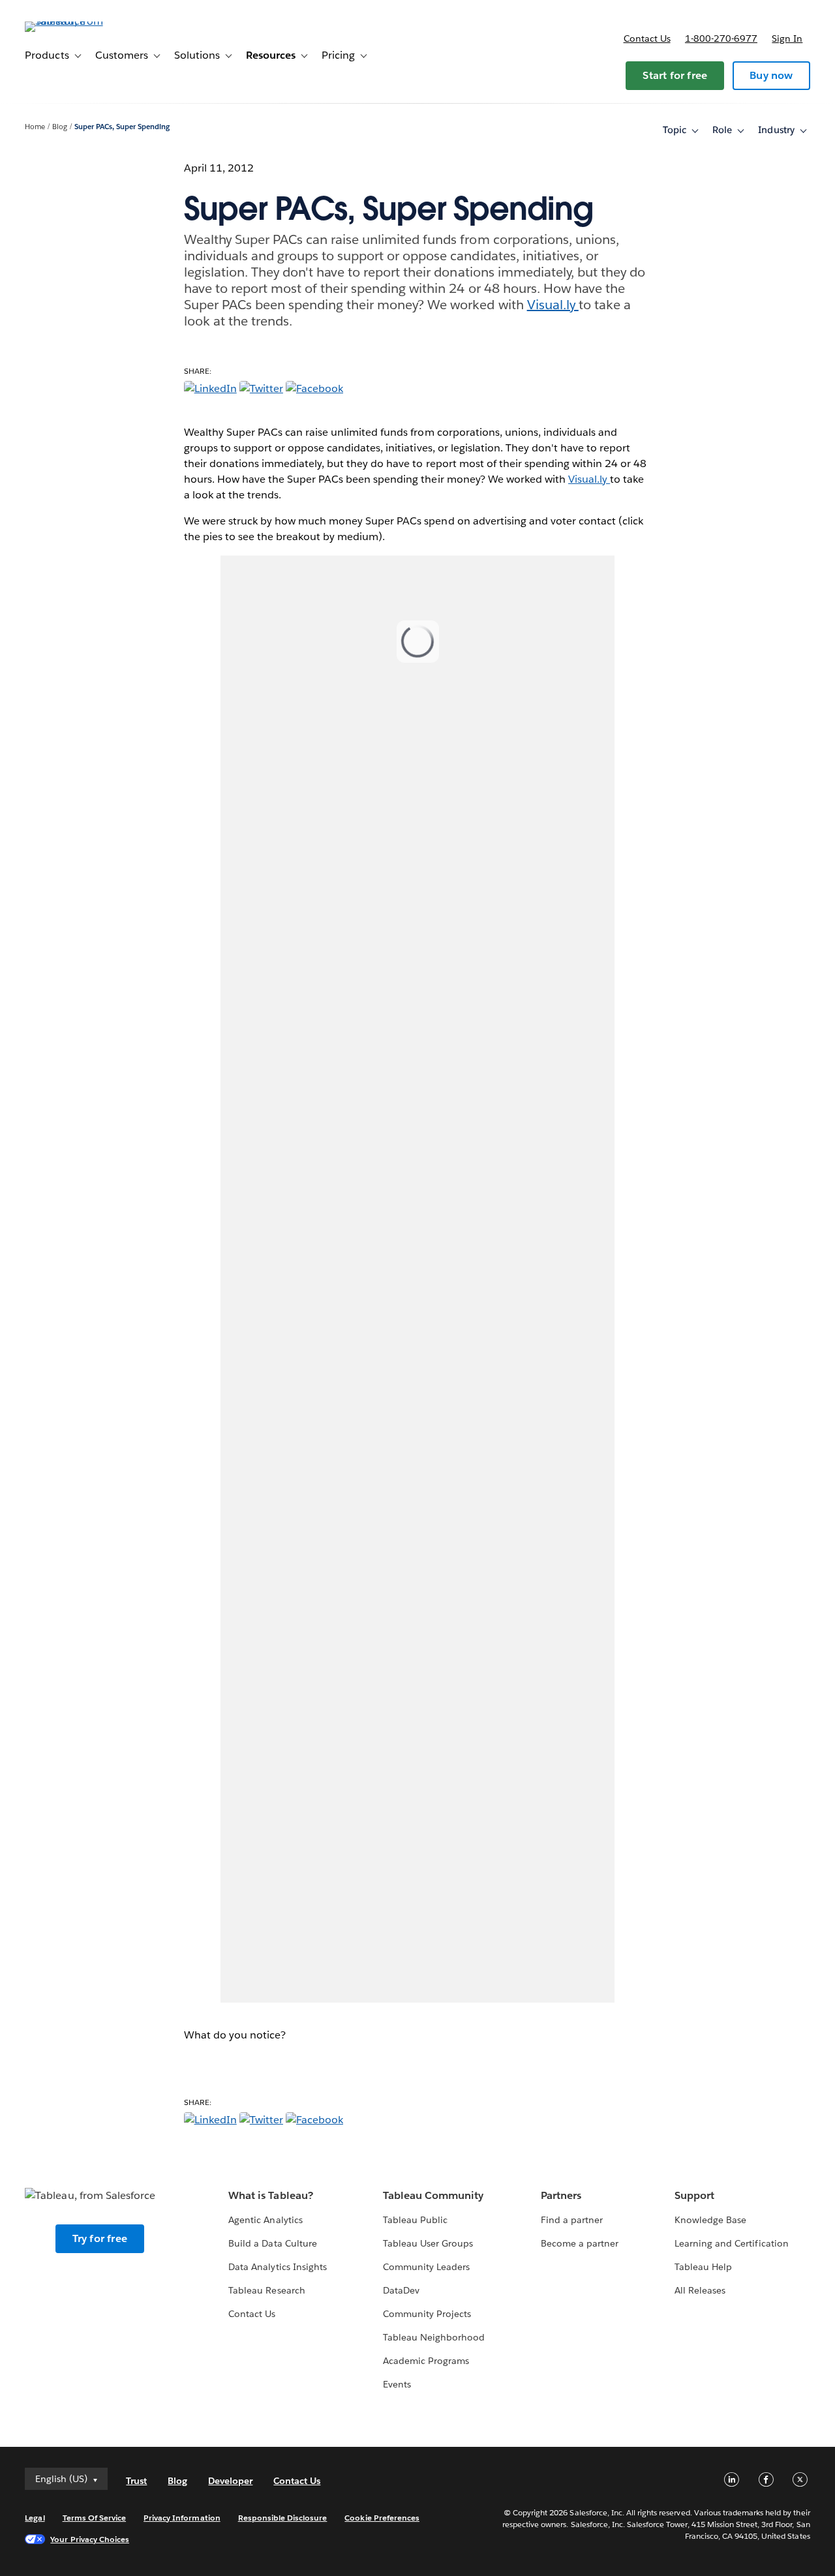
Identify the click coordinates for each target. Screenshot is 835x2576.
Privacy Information (182, 2518)
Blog (60, 127)
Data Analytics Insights (277, 2267)
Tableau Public (415, 2220)
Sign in (787, 38)
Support (694, 2195)
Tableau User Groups (428, 2243)
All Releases (700, 2290)
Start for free (675, 75)
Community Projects (427, 2314)
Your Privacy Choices (90, 2539)
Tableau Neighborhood (434, 2337)
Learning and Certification (732, 2243)
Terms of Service (94, 2518)
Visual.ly (553, 305)
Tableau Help (703, 2267)
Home (35, 127)
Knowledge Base (710, 2220)
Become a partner (580, 2243)
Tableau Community (433, 2195)
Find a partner (572, 2220)
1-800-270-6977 (721, 38)
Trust (136, 2481)
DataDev (401, 2290)
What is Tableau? (270, 2195)
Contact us (647, 38)
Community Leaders (426, 2267)
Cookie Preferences (382, 2518)
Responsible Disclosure (283, 2518)
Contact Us (252, 2314)
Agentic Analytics (265, 2220)
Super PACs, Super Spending (122, 127)
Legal (35, 2518)
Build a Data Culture (272, 2243)
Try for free (100, 2238)
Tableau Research (266, 2290)
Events (397, 2384)
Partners (561, 2195)
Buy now (771, 75)
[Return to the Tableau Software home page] (74, 21)
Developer (230, 2481)
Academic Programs (426, 2361)
